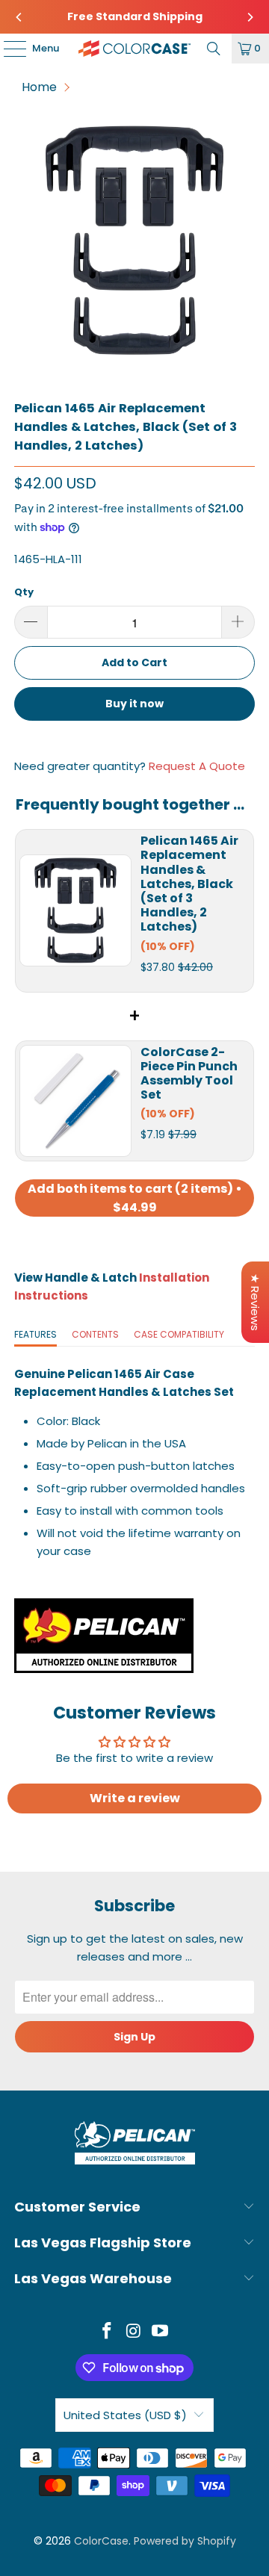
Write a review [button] (135, 1798)
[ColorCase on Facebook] (107, 2332)
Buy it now (134, 704)
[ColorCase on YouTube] (161, 2332)
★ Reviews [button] (255, 1302)
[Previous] (19, 17)
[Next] (250, 17)
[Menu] (7, 49)
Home (39, 87)
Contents (95, 1334)
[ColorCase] (134, 49)
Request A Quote (197, 766)
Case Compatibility (179, 1334)
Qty (24, 592)
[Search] (214, 49)
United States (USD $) (125, 2415)
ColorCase (101, 2541)
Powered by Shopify (185, 2541)
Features (35, 1334)
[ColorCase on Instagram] (134, 2332)
